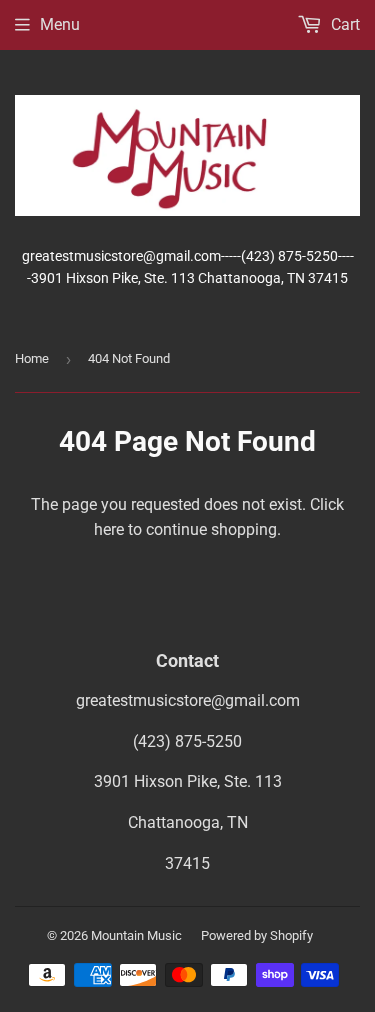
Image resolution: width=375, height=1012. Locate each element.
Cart (343, 24)
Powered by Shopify (257, 935)
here (109, 529)
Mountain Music (136, 935)
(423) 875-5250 (187, 741)
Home (32, 358)
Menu (60, 24)
